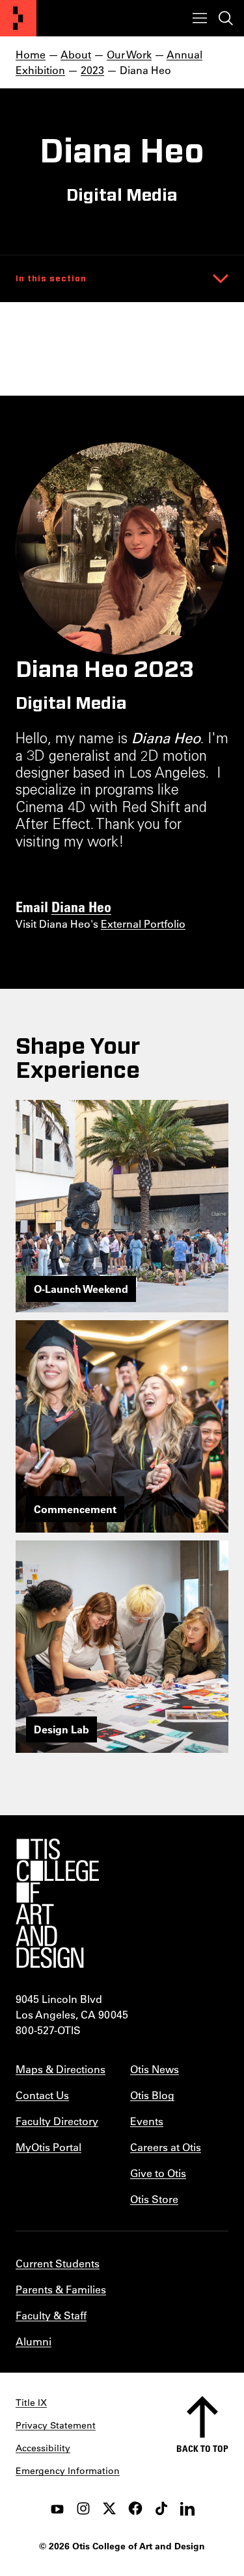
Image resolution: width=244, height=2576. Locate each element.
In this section (51, 279)
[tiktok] (161, 2508)
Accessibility (43, 2448)
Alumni (34, 2341)
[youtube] (57, 2508)
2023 (92, 70)
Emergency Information (68, 2471)
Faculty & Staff (51, 2315)
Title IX (31, 2403)
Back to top (202, 2448)
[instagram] (83, 2508)
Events (147, 2121)
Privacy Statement (56, 2425)
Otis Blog (152, 2095)
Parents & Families (61, 2289)
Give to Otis (158, 2173)
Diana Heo (81, 906)
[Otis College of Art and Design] (18, 18)
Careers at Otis (166, 2147)
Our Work (129, 54)
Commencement (75, 1509)
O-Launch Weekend (81, 1289)
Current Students (58, 2263)
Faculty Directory (57, 2121)
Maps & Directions (61, 2069)
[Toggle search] (226, 18)
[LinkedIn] (187, 2508)
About (76, 54)
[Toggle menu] (200, 18)
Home (31, 54)
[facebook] (135, 2508)
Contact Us (42, 2095)
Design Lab (61, 1729)
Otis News (155, 2069)
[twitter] (109, 2508)
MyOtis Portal (48, 2147)
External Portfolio (143, 924)
